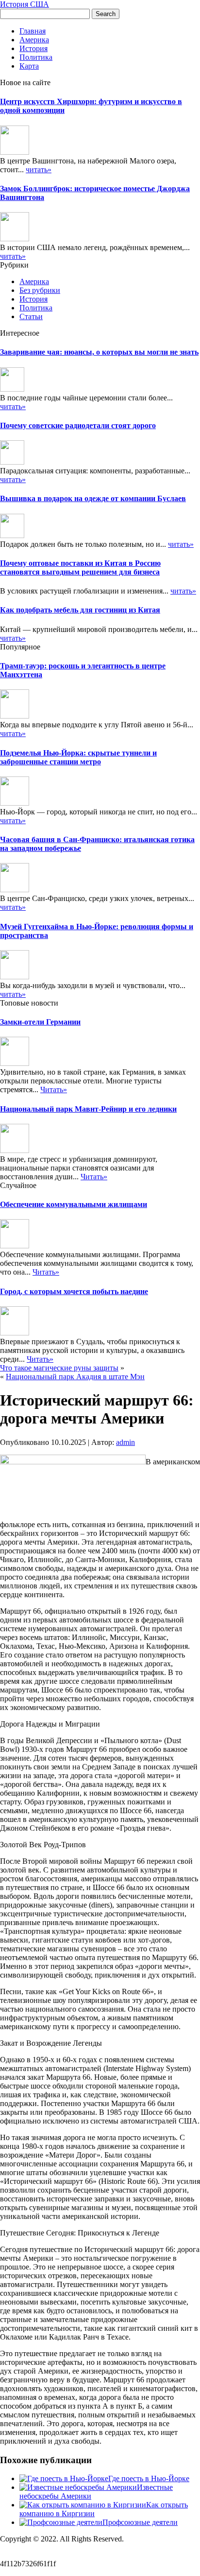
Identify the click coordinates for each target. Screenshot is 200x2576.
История (33, 48)
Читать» (54, 1090)
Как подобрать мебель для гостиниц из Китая (80, 610)
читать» (39, 170)
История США (25, 4)
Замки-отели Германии (40, 1022)
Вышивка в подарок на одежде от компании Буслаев (93, 498)
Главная (33, 31)
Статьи (31, 316)
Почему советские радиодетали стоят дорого (78, 425)
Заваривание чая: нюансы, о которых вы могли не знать (99, 352)
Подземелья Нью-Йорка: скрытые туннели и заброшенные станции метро (78, 757)
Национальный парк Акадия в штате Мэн (75, 1377)
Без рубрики (40, 290)
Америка (34, 40)
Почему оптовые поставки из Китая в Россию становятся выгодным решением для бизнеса (80, 567)
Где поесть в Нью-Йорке (149, 2478)
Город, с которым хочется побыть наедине (74, 1291)
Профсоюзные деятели (140, 2522)
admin (125, 1442)
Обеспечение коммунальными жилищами (74, 1204)
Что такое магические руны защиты (59, 1368)
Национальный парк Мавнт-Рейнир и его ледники (88, 1109)
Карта (29, 66)
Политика (36, 57)
